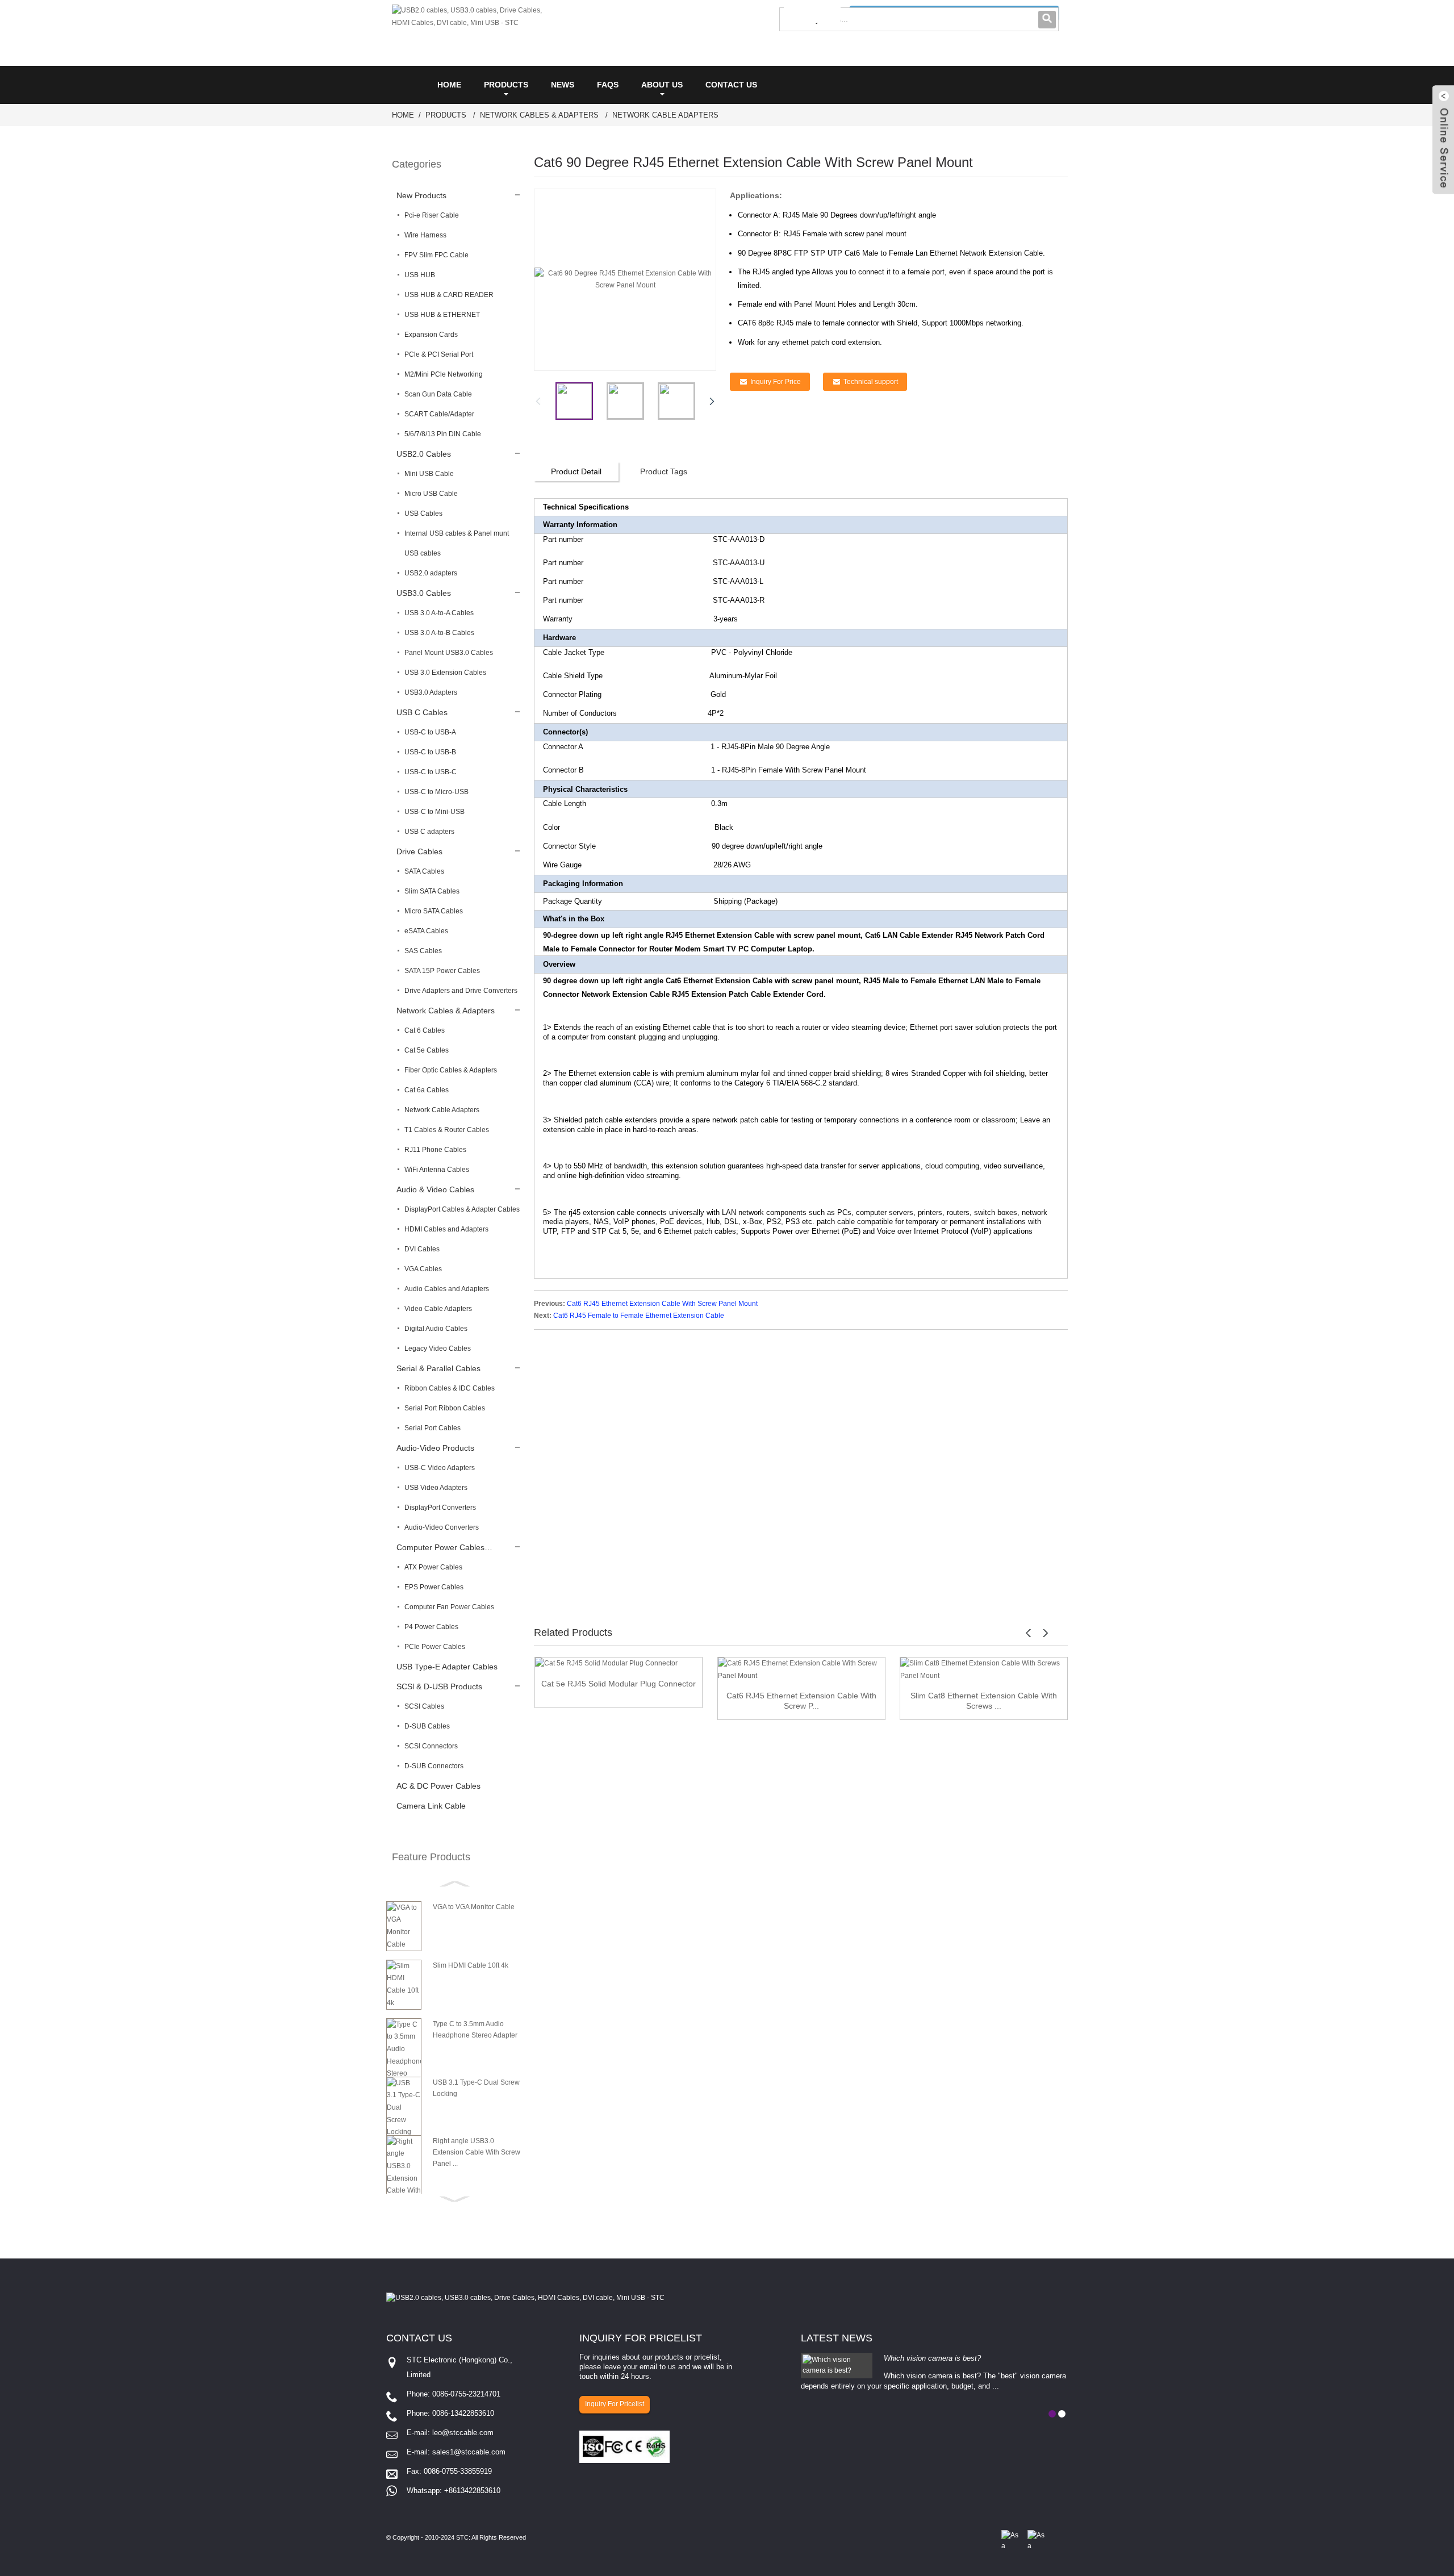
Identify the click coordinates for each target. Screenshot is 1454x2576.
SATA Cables (424, 871)
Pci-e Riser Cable (432, 215)
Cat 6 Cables (425, 1030)
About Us (662, 85)
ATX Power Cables (433, 1567)
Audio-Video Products (435, 1448)
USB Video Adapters (436, 1488)
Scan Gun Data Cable (438, 394)
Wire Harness (425, 235)
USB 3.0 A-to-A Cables (439, 613)
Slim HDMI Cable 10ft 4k (471, 1965)
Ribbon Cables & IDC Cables (450, 1388)
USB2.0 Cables (424, 454)
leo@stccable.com (463, 2433)
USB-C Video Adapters (440, 1468)
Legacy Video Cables (438, 1348)
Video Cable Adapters (438, 1309)
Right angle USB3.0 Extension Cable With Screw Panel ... (477, 2152)
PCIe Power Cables (435, 1647)
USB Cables (423, 513)
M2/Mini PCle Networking (444, 374)
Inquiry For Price (776, 382)
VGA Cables (423, 1269)
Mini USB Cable (429, 474)
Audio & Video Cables (435, 1189)
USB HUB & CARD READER (449, 295)
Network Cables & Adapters (539, 115)
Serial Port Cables (433, 1428)
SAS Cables (423, 951)
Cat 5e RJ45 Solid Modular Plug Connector (619, 1684)
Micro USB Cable (431, 494)
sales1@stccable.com (469, 2452)
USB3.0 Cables (424, 593)
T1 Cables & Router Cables (447, 1130)
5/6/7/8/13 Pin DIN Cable (443, 434)
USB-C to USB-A (430, 732)
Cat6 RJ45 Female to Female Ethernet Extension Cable (639, 1316)
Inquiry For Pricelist (615, 2404)
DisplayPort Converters (440, 1508)
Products (506, 85)
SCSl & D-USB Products (439, 1686)
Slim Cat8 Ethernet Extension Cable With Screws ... (984, 1701)
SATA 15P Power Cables (442, 971)
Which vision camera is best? (932, 2358)
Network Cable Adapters (665, 115)
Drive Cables (419, 851)
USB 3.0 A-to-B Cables (439, 633)
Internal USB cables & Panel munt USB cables (457, 543)
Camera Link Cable (431, 1806)
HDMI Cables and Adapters (446, 1229)
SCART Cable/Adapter (439, 414)
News (563, 85)
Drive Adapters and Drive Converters (461, 991)
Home (449, 85)
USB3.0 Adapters (431, 692)
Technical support (871, 382)
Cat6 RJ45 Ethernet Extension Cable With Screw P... (801, 1701)
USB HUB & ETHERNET (442, 315)
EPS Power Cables (434, 1587)
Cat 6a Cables (427, 1090)
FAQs (608, 85)
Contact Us (731, 85)
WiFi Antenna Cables (437, 1170)
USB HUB (420, 275)
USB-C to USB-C (431, 772)
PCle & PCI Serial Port (439, 354)
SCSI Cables (424, 1706)
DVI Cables (422, 1249)
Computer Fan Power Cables (449, 1607)
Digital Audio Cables (436, 1329)
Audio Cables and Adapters (447, 1289)
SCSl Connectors (431, 1746)
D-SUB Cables (427, 1726)
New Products (421, 195)
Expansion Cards (431, 335)
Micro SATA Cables (434, 911)
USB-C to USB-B (430, 752)
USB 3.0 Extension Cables (445, 673)
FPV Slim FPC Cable (436, 255)
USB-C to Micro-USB (436, 792)
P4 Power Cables (431, 1627)
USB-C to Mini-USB (434, 812)
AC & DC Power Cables (438, 1786)
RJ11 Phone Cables (435, 1150)
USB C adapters (429, 832)
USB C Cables (422, 712)
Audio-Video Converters (442, 1527)
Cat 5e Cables (427, 1050)
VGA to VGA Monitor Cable (474, 1907)
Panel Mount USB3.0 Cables (449, 653)
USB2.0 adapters (431, 573)
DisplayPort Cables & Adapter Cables (462, 1209)
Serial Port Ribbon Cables (445, 1408)
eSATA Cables (426, 931)
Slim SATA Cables (432, 891)
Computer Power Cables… (444, 1547)
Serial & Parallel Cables (438, 1368)
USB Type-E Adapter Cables (447, 1667)
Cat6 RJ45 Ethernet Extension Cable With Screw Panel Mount (662, 1304)
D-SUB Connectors (434, 1766)
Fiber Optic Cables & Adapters (451, 1070)
